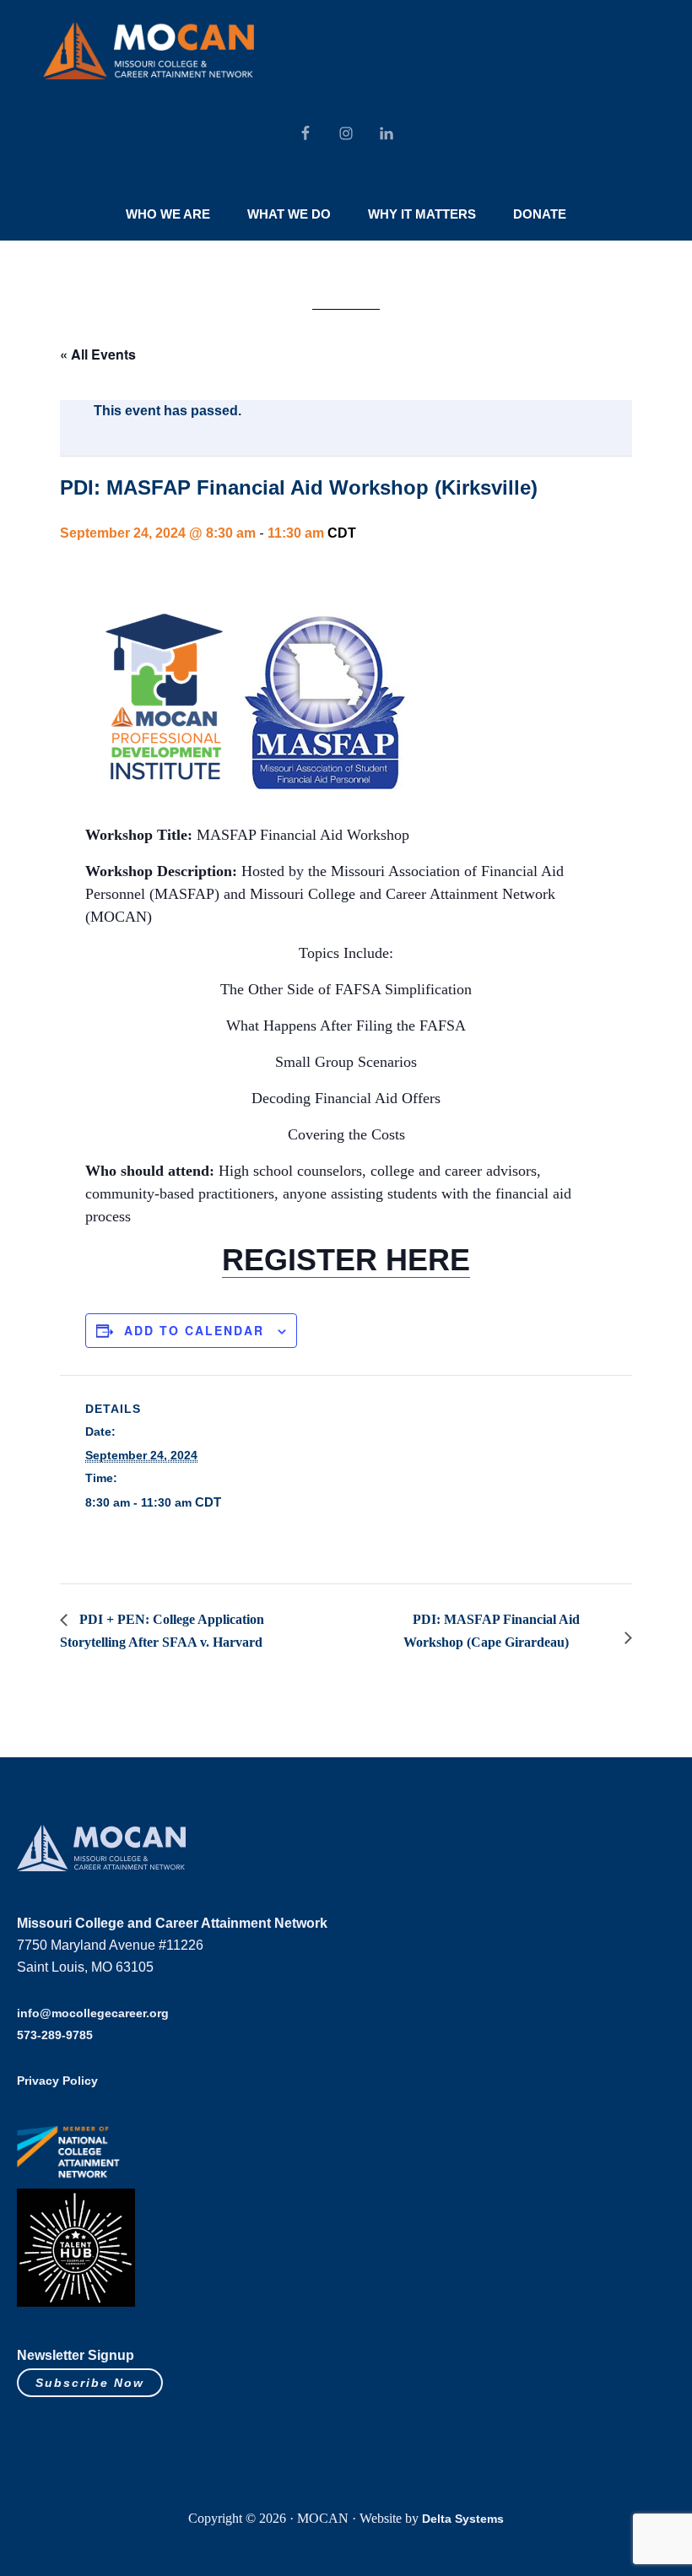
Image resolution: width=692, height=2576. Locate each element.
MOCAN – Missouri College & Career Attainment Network (149, 51)
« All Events (98, 354)
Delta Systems (463, 2519)
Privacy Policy (57, 2081)
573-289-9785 (55, 2035)
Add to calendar (194, 1330)
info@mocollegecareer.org (93, 2013)
